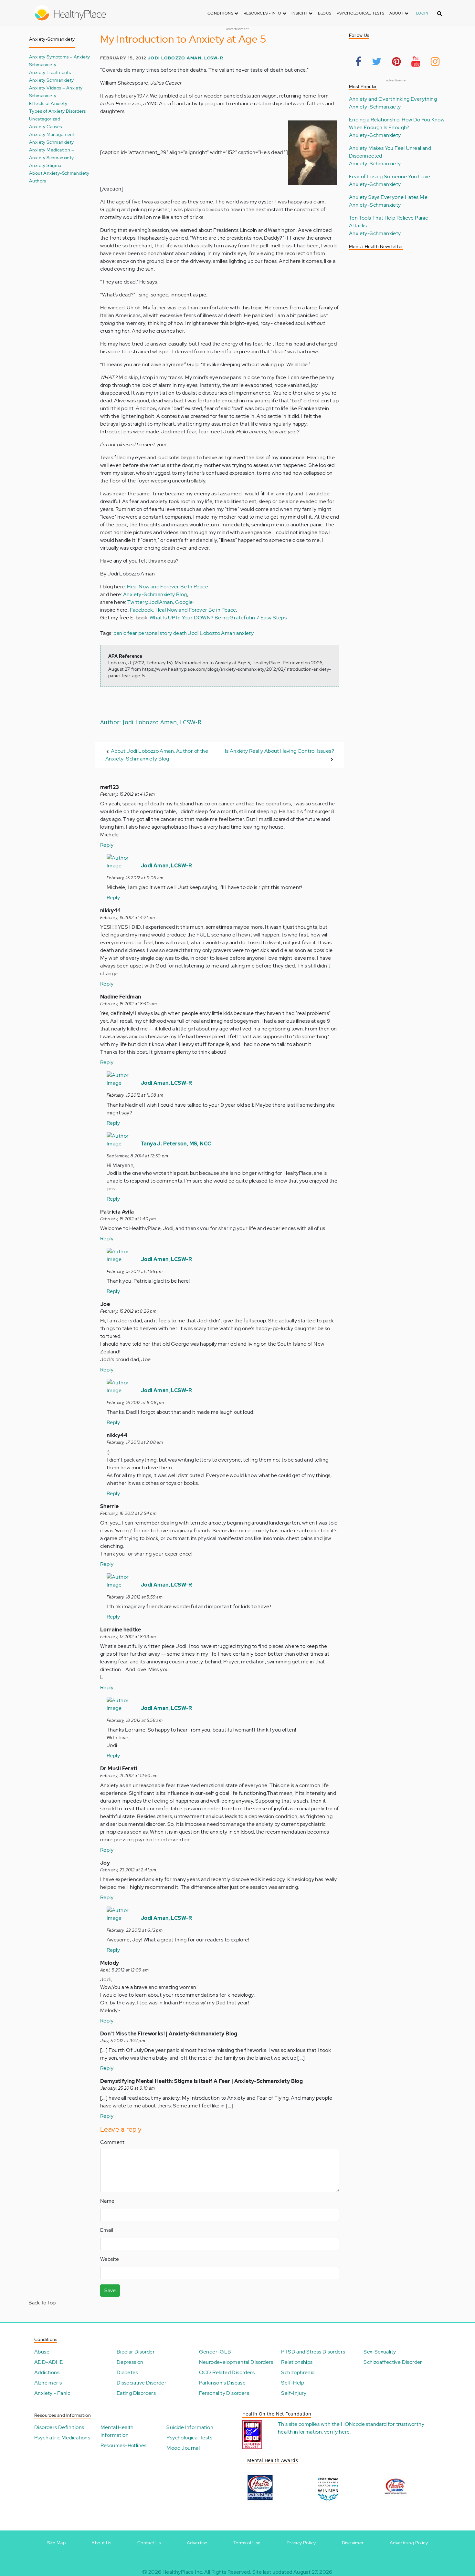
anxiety (245, 633)
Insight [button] (300, 13)
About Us (101, 2543)
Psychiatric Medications (62, 2438)
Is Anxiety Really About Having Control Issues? (280, 751)
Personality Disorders (224, 2393)
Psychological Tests (361, 13)
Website (110, 2259)
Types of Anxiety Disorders (57, 111)
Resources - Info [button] (263, 13)
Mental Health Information (117, 2431)
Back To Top (42, 2303)
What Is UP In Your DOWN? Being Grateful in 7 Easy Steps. (219, 618)
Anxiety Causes (46, 126)
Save (110, 2290)
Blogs (325, 13)
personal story (155, 633)
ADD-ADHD (49, 2362)
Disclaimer (353, 2543)
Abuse (42, 2352)
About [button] (397, 13)
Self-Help (293, 2383)
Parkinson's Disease (222, 2383)
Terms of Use (247, 2543)
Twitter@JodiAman (150, 602)
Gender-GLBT (217, 2352)
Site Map (56, 2543)
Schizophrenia (298, 2372)
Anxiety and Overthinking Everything (393, 99)
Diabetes (127, 2372)
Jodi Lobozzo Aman (212, 633)
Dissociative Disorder (142, 2383)
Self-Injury (294, 2393)
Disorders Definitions (59, 2427)
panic (120, 633)
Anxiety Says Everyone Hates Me (388, 197)
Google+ (185, 602)
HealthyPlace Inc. (183, 2572)
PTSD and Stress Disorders (313, 2352)
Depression (130, 2362)
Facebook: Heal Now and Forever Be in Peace (183, 610)
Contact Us (149, 2543)
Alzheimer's (48, 2383)
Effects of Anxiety (48, 103)
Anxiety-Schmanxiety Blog (155, 594)
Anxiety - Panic (52, 2393)
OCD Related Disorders (227, 2372)
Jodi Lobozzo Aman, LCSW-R (185, 58)
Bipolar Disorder (136, 2352)
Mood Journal (183, 2448)
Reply (107, 845)
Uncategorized (45, 119)
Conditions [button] (221, 13)
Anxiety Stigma (45, 165)
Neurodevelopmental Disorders (236, 2362)
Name (107, 2201)
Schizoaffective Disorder (393, 2362)
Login (422, 13)
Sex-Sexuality (380, 2352)
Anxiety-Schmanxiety (375, 107)
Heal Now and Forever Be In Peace (168, 587)
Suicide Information (190, 2427)
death (180, 633)
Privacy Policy (301, 2543)
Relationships (297, 2362)
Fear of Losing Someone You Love (390, 176)
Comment (112, 2142)
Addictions (47, 2372)
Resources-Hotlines (124, 2445)
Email (107, 2230)
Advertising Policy (409, 2543)
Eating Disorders (136, 2393)
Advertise (197, 2543)
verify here (337, 2432)
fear (132, 633)
